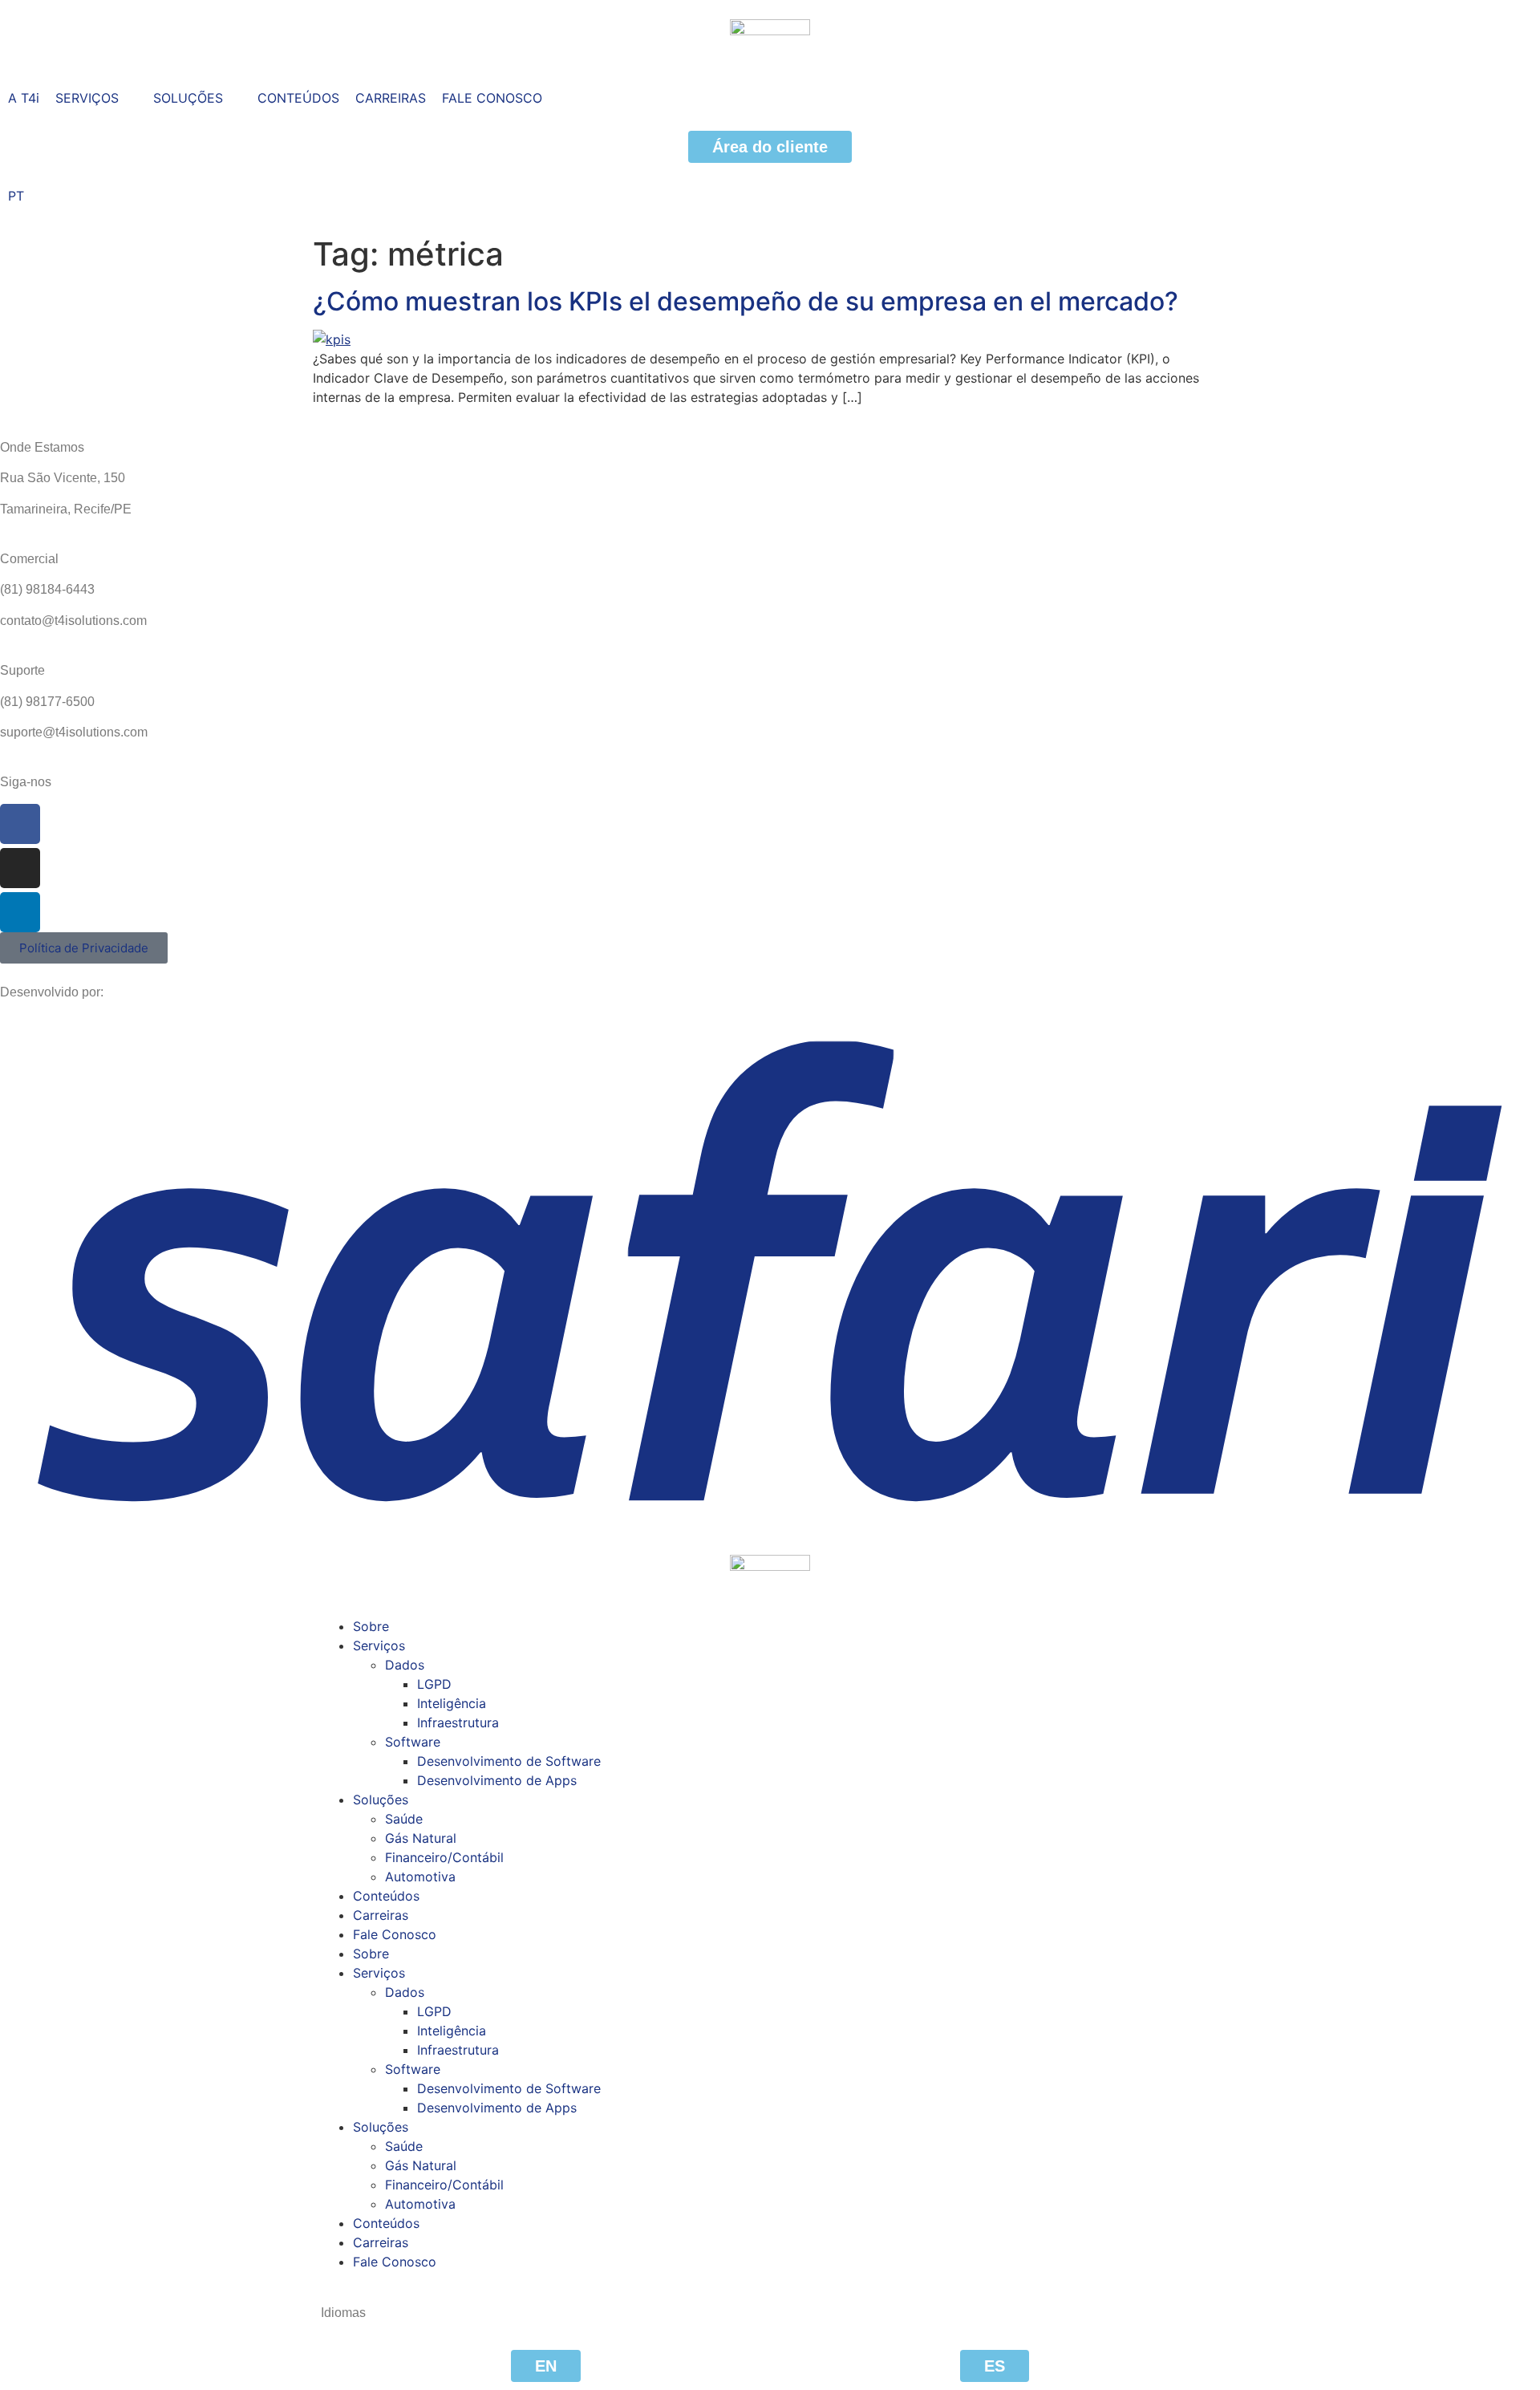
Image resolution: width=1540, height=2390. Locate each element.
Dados (405, 1665)
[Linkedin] (20, 912)
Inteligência (452, 1703)
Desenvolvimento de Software (509, 1761)
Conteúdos (386, 1896)
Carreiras (381, 1915)
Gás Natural (421, 1838)
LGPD (434, 1684)
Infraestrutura (458, 1723)
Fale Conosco (395, 1934)
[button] (96, 98)
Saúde (404, 1819)
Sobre (371, 1626)
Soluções (381, 1800)
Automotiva (420, 1877)
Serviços (379, 1645)
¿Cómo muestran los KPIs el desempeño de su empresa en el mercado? (746, 301)
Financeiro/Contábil (444, 1857)
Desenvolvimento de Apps (497, 1780)
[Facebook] (20, 824)
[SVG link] (770, 1270)
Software (413, 1742)
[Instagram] (20, 868)
